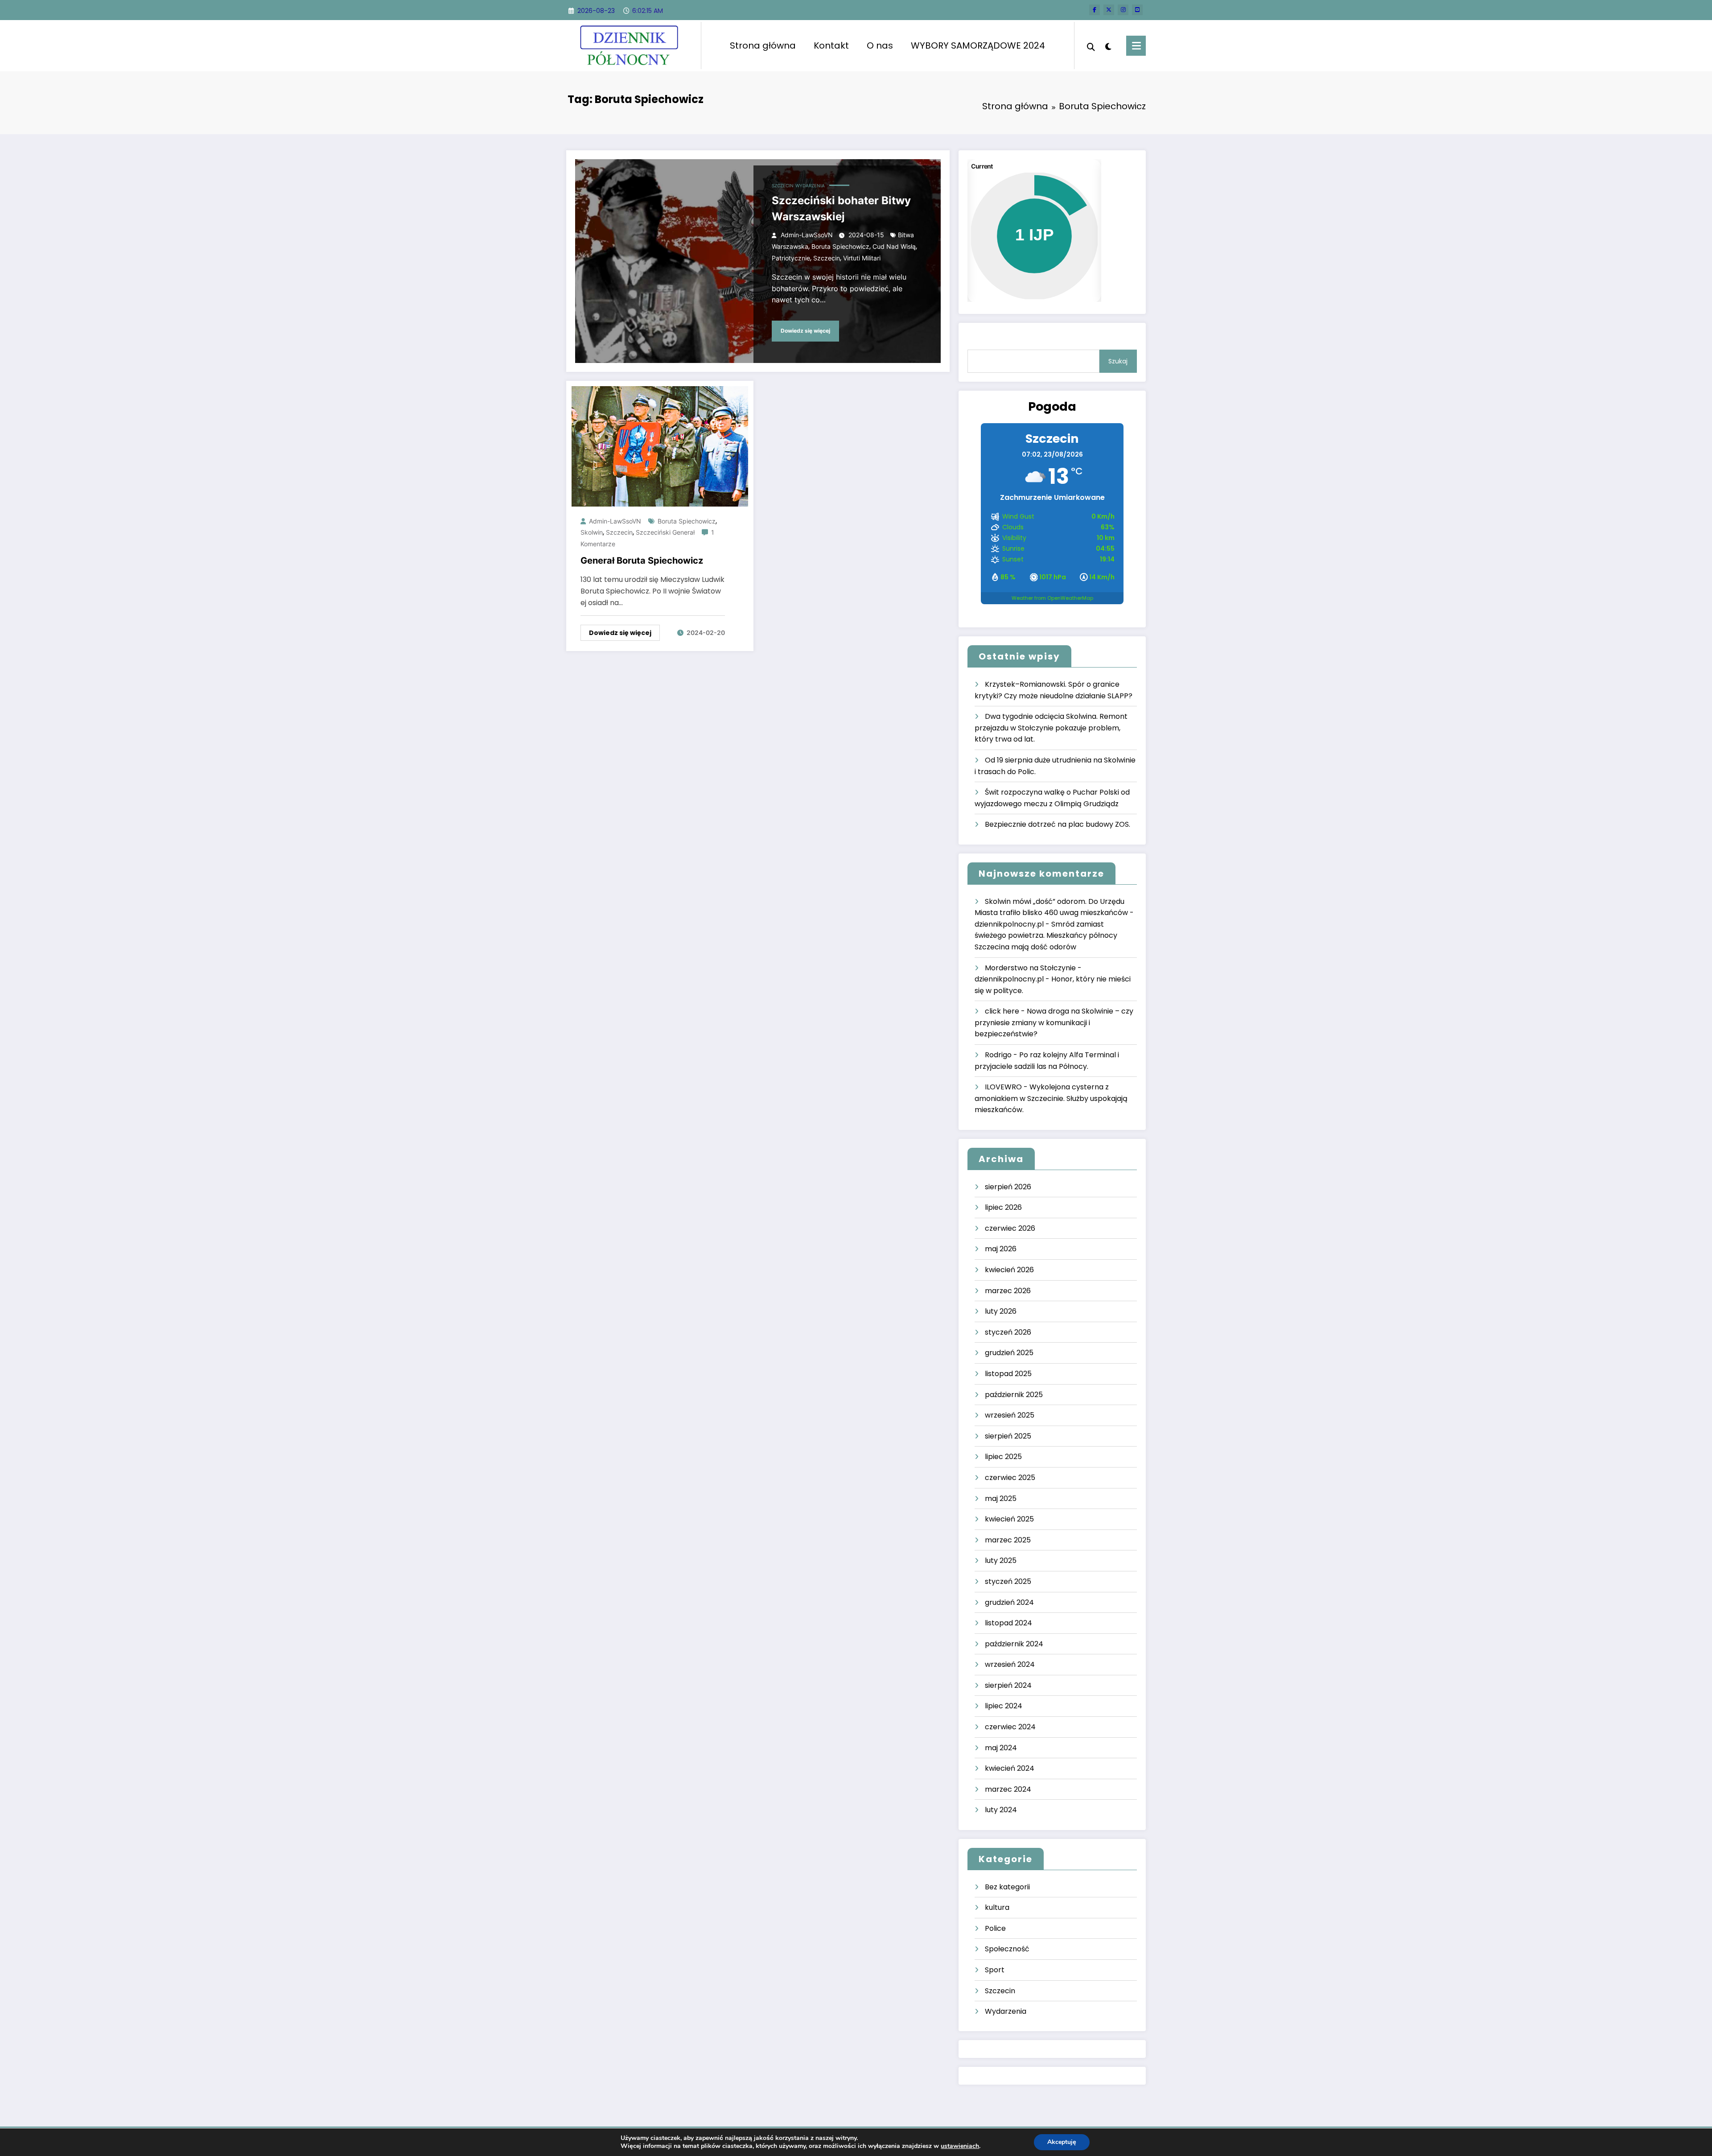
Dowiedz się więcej (805, 331)
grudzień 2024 (1009, 1602)
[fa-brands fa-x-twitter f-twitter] (1109, 10)
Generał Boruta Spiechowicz (642, 561)
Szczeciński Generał (665, 532)
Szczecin (783, 186)
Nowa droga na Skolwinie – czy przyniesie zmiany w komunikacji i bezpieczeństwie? (1054, 1022)
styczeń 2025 (1008, 1581)
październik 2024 (1014, 1644)
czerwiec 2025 (1010, 1478)
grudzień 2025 (1009, 1353)
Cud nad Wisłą (894, 246)
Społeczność (1007, 1949)
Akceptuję (1062, 2142)
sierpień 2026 (1008, 1187)
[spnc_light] (1108, 45)
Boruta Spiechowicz (840, 246)
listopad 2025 (1008, 1374)
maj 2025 (1001, 1498)
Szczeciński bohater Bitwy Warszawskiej (841, 208)
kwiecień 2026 (1009, 1270)
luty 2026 (1001, 1311)
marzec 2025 (1008, 1540)
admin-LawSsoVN (807, 235)
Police (995, 1928)
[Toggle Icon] (1136, 46)
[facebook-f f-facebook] (1095, 10)
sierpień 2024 (1008, 1685)
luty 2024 (1001, 1810)
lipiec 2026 (1003, 1207)
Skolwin (592, 532)
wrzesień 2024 (1010, 1664)
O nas (880, 45)
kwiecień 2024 (1010, 1768)
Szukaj (1118, 361)
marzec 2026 (1008, 1291)
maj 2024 (1001, 1748)
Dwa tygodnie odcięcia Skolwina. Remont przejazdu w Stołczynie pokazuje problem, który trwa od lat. (1051, 728)
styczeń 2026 (1008, 1332)
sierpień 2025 (1008, 1436)
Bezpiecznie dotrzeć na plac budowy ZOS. (1058, 824)
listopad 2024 (1008, 1623)
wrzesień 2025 (1010, 1415)
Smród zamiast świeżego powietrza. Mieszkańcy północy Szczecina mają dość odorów (1046, 936)
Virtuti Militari (862, 258)
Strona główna (763, 45)
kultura (997, 1907)
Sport (995, 1970)
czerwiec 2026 (1010, 1228)
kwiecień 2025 (1009, 1519)
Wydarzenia (810, 186)
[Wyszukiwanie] (1091, 46)
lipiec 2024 (1004, 1706)
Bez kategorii (1007, 1887)
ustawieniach (960, 2146)
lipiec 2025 (1003, 1457)
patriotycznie (791, 258)
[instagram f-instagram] (1123, 10)
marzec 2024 (1008, 1789)
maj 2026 (1001, 1249)
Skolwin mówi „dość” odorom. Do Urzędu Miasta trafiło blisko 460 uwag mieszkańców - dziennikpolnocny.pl (1054, 913)
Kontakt (831, 45)
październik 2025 (1014, 1395)
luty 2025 (1001, 1560)
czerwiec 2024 (1010, 1727)
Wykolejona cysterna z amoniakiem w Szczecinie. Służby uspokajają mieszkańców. (1051, 1098)
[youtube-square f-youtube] (1137, 10)
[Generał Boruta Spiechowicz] (660, 446)
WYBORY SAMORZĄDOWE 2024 (978, 45)
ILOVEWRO (1003, 1087)
